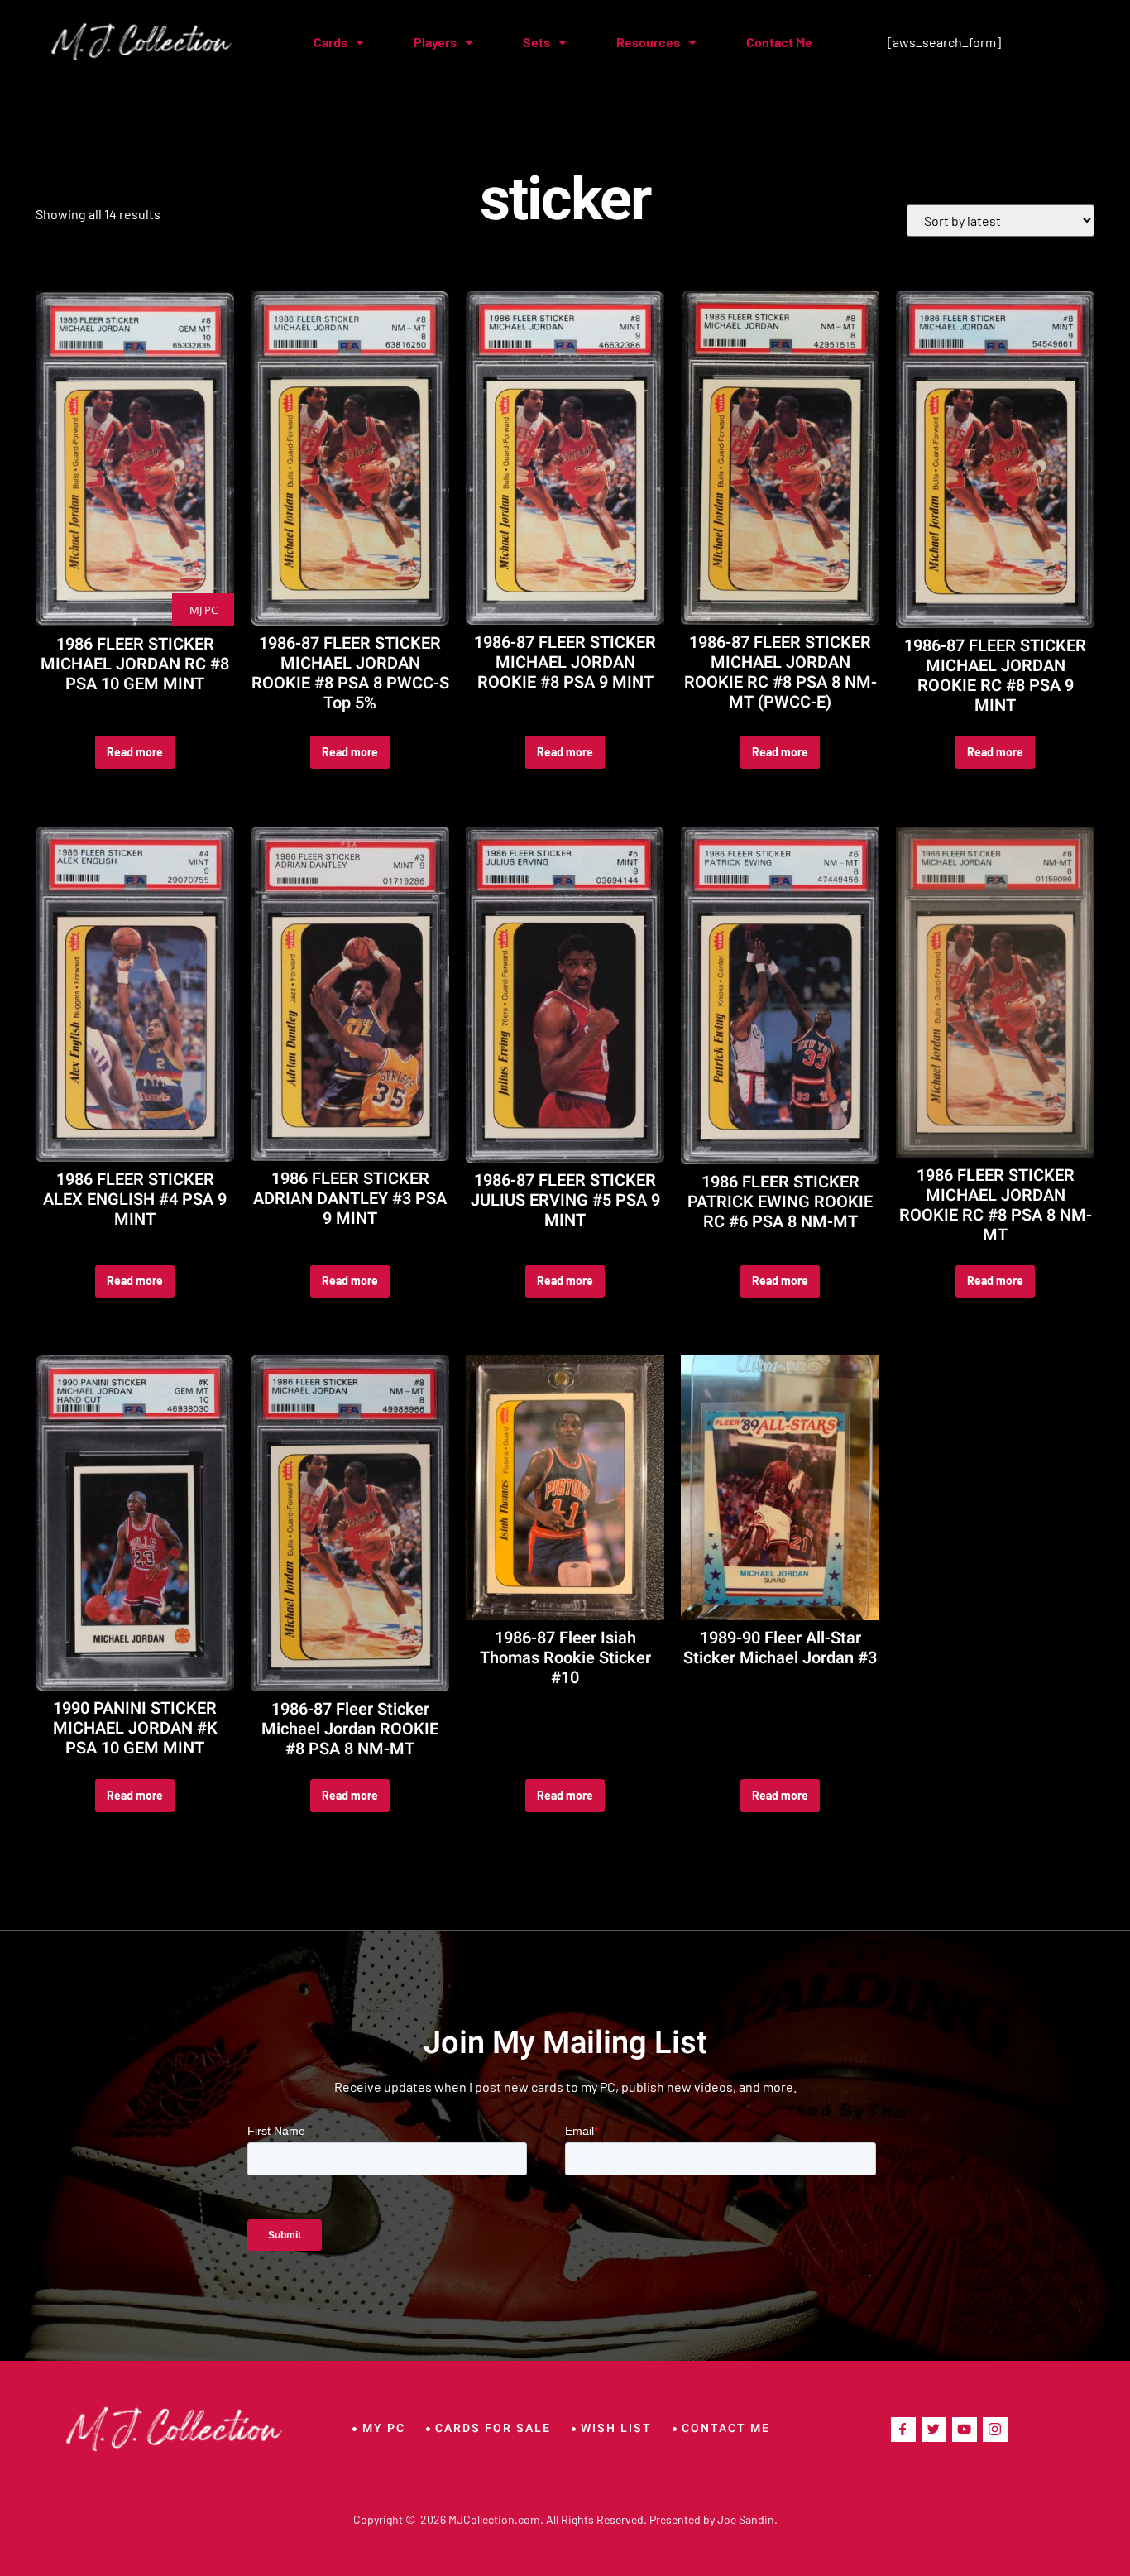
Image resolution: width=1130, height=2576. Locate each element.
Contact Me (779, 42)
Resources (648, 42)
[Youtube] (965, 2430)
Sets (536, 42)
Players (435, 42)
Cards (330, 42)
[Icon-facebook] (903, 2430)
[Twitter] (934, 2430)
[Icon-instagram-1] (995, 2430)
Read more (135, 752)
